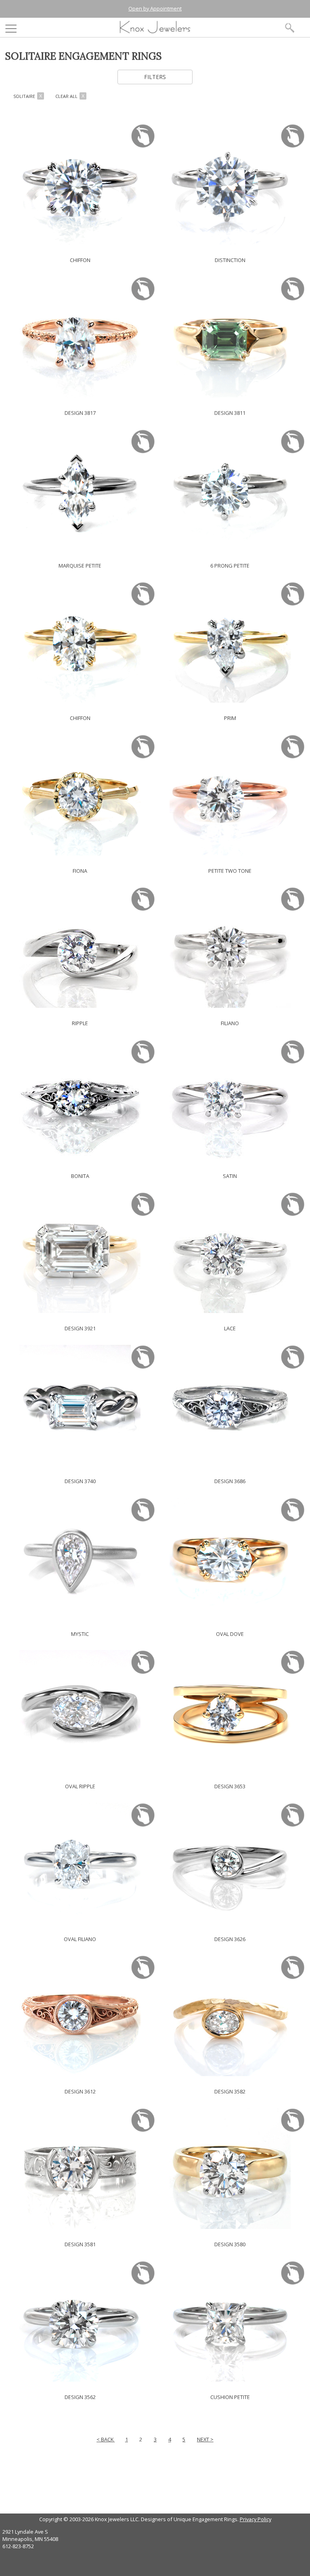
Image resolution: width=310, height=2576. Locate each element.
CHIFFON (80, 260)
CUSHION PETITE (230, 2397)
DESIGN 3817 (80, 413)
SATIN (230, 1176)
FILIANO (230, 1023)
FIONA (80, 871)
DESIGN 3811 (230, 413)
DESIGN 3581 (80, 2244)
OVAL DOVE (230, 1634)
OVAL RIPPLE (80, 1786)
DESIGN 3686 (230, 1481)
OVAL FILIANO (80, 1939)
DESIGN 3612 (80, 2091)
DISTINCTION (230, 260)
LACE (230, 1328)
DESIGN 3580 (230, 2244)
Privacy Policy (256, 2519)
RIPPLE (80, 1023)
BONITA (80, 1176)
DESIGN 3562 (80, 2397)
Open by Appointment (155, 8)
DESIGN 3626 (230, 1939)
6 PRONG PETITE (230, 566)
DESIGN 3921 (80, 1328)
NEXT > (205, 2439)
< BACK (106, 2439)
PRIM (230, 718)
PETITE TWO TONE (230, 871)
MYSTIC (80, 1634)
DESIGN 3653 (230, 1786)
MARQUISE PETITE (80, 566)
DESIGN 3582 (230, 2091)
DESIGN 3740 (80, 1481)
